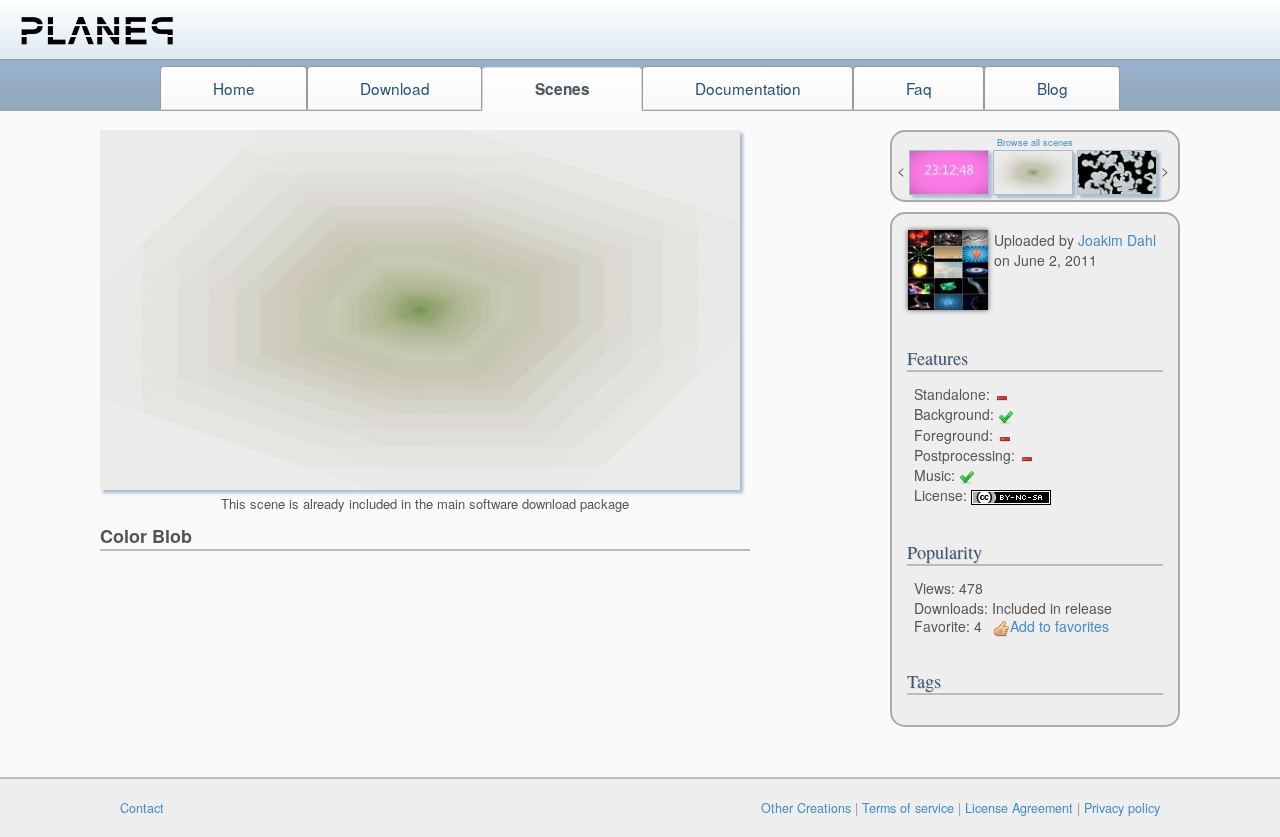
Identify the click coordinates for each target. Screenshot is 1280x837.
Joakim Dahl (1117, 240)
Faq (919, 88)
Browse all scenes (1035, 142)
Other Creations (806, 808)
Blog (1052, 88)
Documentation (748, 88)
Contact (142, 808)
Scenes (562, 89)
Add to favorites (1059, 626)
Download (395, 88)
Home (234, 88)
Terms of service (908, 808)
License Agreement (1019, 808)
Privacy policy (1122, 808)
